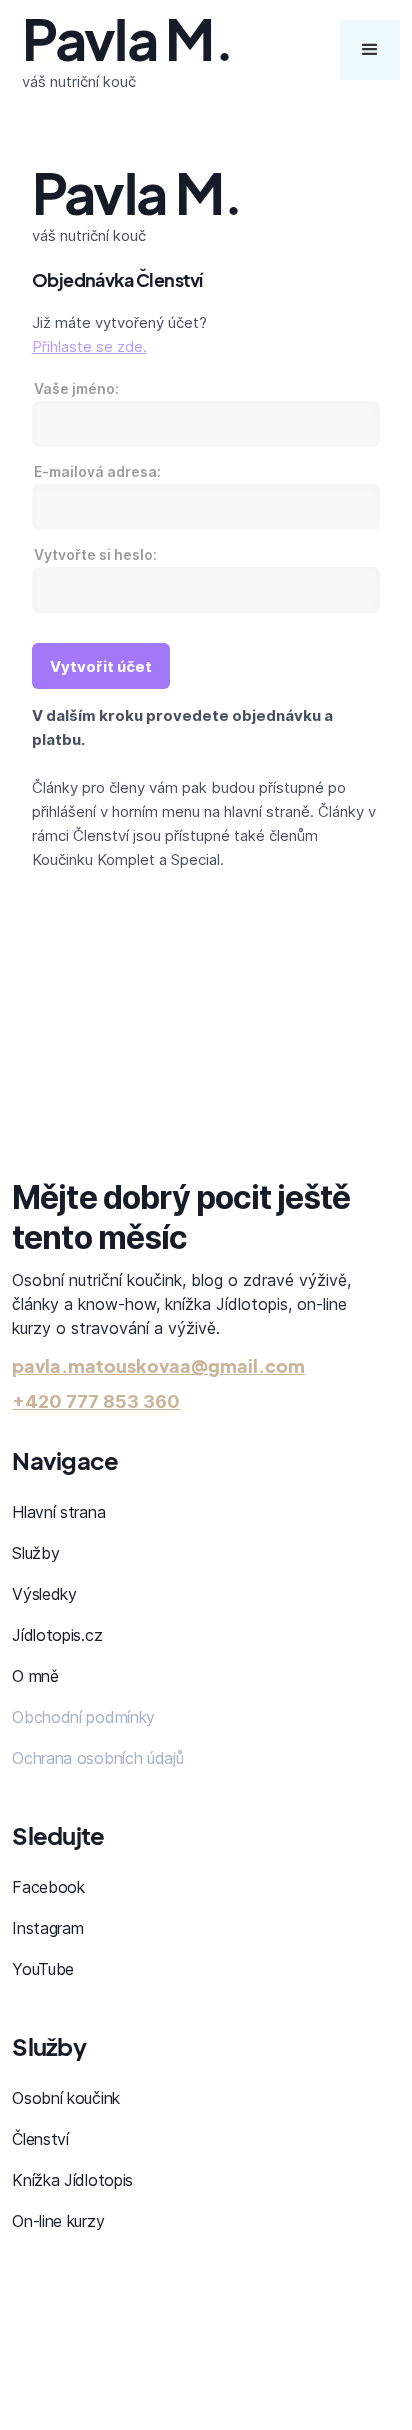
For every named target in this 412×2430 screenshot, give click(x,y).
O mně (35, 1676)
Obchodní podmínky (83, 1717)
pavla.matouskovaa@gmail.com (158, 1365)
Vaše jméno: (76, 388)
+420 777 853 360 (96, 1402)
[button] (370, 50)
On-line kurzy (58, 2221)
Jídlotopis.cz (57, 1635)
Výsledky (44, 1594)
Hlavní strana (58, 1512)
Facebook (48, 1887)
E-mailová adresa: (97, 471)
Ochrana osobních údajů (97, 1758)
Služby (35, 1553)
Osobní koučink (66, 2098)
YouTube (43, 1969)
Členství (40, 2139)
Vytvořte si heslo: (95, 554)
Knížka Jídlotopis (72, 2180)
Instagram (47, 1928)
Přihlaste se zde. (89, 346)
